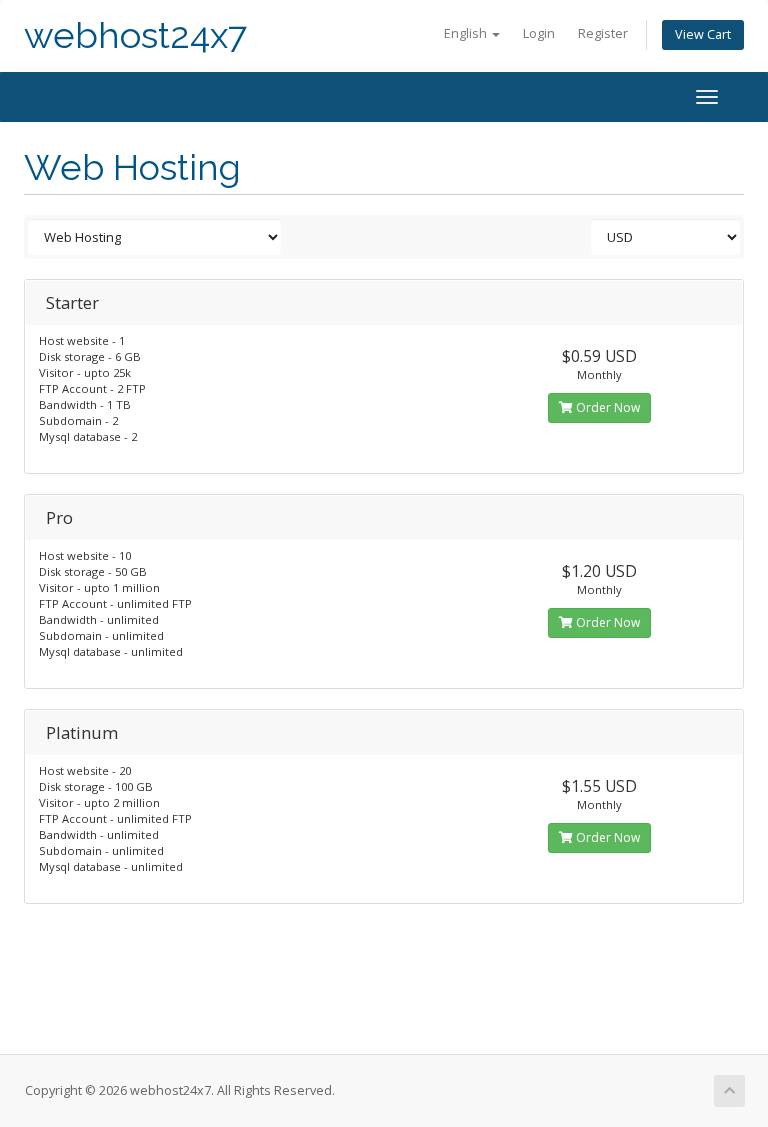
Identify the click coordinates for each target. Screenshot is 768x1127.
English (467, 33)
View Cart (703, 34)
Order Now (606, 407)
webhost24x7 (135, 35)
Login (539, 33)
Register (603, 33)
